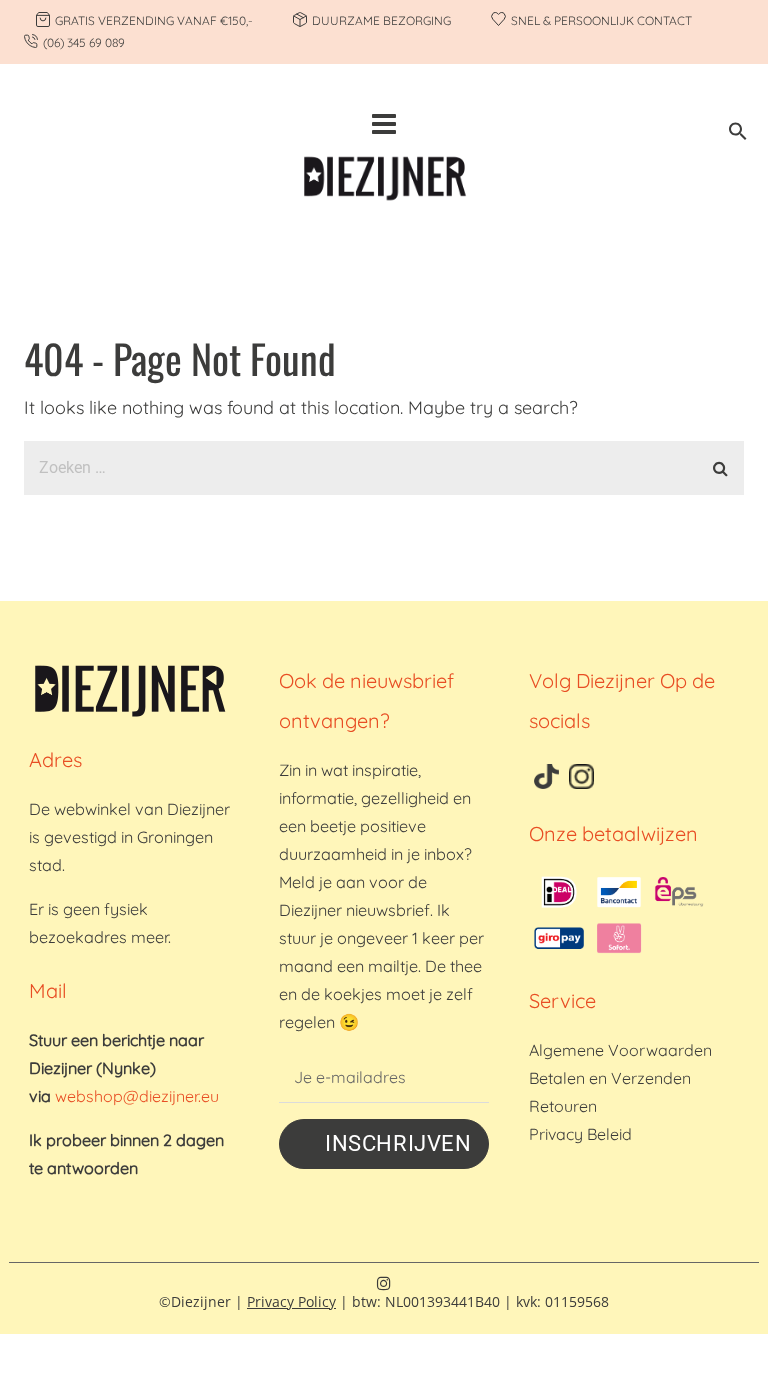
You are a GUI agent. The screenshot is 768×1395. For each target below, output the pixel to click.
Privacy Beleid (580, 1134)
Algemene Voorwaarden (620, 1050)
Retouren (563, 1106)
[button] (738, 134)
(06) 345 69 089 (84, 42)
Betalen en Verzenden (610, 1078)
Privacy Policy (291, 1301)
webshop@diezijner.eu (137, 1096)
